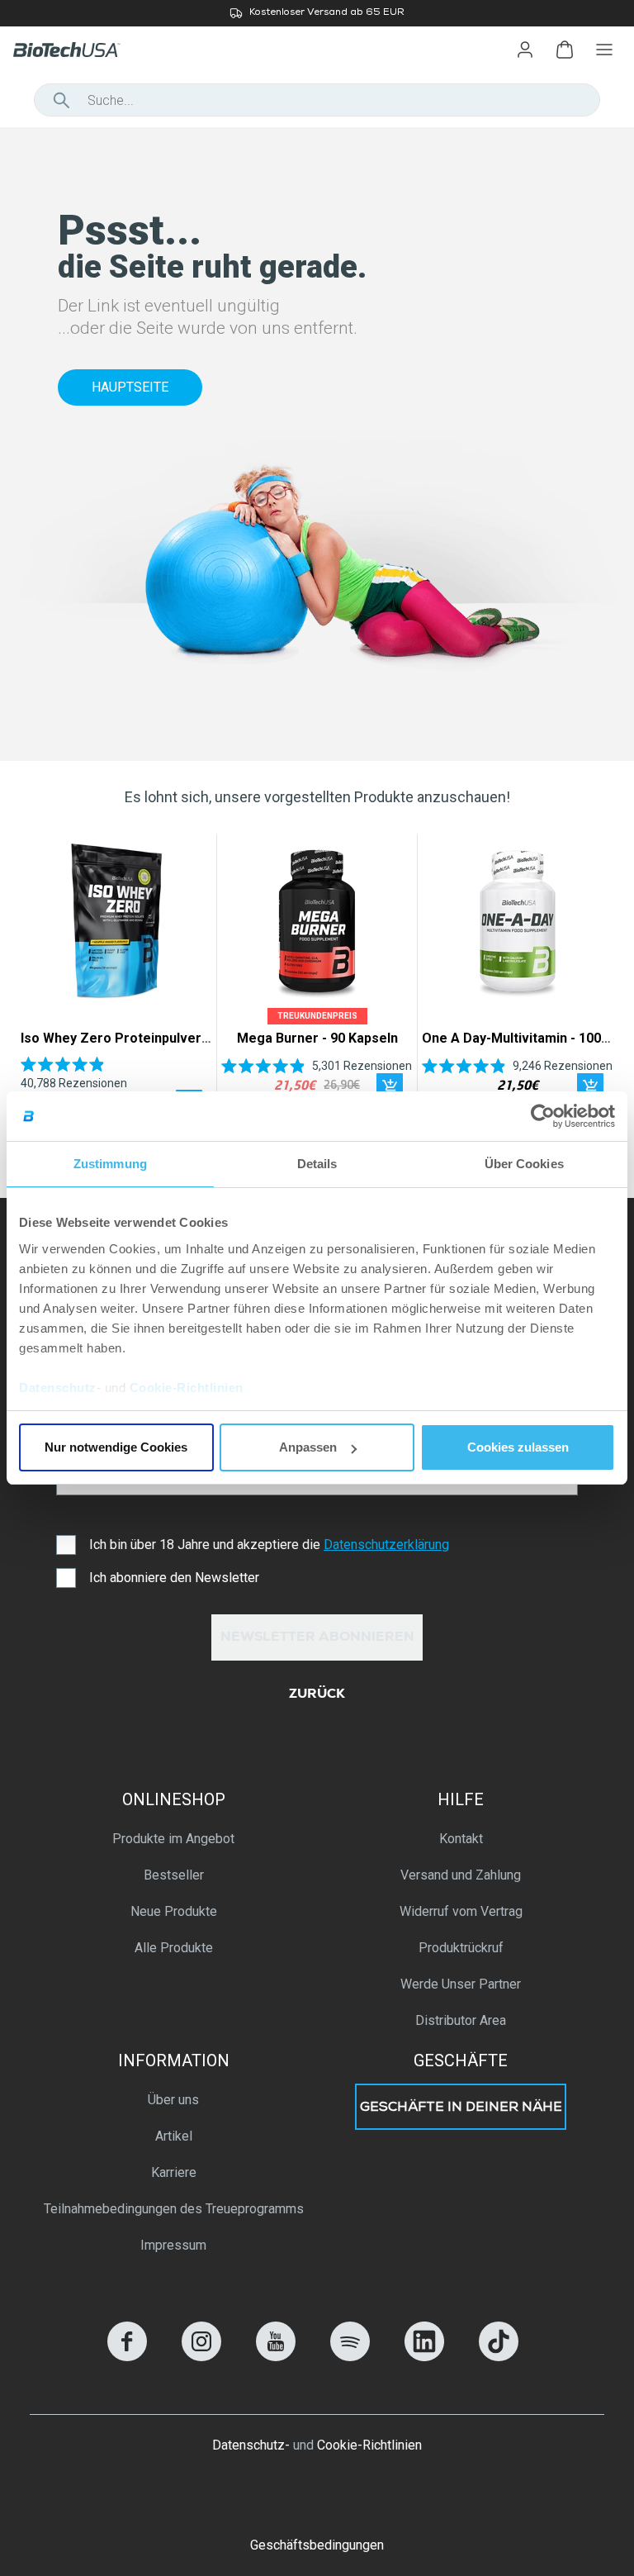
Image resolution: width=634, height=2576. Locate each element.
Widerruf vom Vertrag (461, 1911)
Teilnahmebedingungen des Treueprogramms (174, 2209)
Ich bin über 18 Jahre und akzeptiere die (269, 1545)
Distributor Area (461, 2020)
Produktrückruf (461, 1948)
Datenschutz (58, 1388)
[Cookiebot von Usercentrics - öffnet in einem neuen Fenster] (543, 1116)
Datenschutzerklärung (386, 1545)
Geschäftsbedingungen (317, 2545)
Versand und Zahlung (461, 1875)
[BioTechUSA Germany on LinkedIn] (424, 2357)
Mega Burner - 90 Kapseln (317, 1038)
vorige (39, 983)
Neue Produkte (174, 1911)
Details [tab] (317, 1164)
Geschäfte (461, 2060)
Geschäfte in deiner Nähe (461, 2108)
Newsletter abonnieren (317, 1638)
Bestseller (174, 1875)
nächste (595, 983)
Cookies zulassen (518, 1447)
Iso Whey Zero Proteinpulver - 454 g (134, 1038)
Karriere (174, 2172)
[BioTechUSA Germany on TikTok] (499, 2357)
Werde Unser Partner (461, 1984)
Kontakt (461, 1839)
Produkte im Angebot (173, 1839)
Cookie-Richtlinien (187, 1388)
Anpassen (308, 1447)
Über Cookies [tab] (524, 1164)
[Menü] (604, 50)
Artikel (174, 2136)
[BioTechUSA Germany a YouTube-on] (276, 2357)
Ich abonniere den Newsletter (174, 1578)
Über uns (173, 2100)
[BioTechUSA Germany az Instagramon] (201, 2357)
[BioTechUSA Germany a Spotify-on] (350, 2357)
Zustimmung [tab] (110, 1164)
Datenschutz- (251, 2445)
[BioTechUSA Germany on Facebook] (127, 2357)
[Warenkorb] (565, 50)
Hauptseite (130, 387)
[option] (317, 13)
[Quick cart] (390, 1086)
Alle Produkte (174, 1948)
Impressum (173, 2245)
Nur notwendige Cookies (116, 1447)
